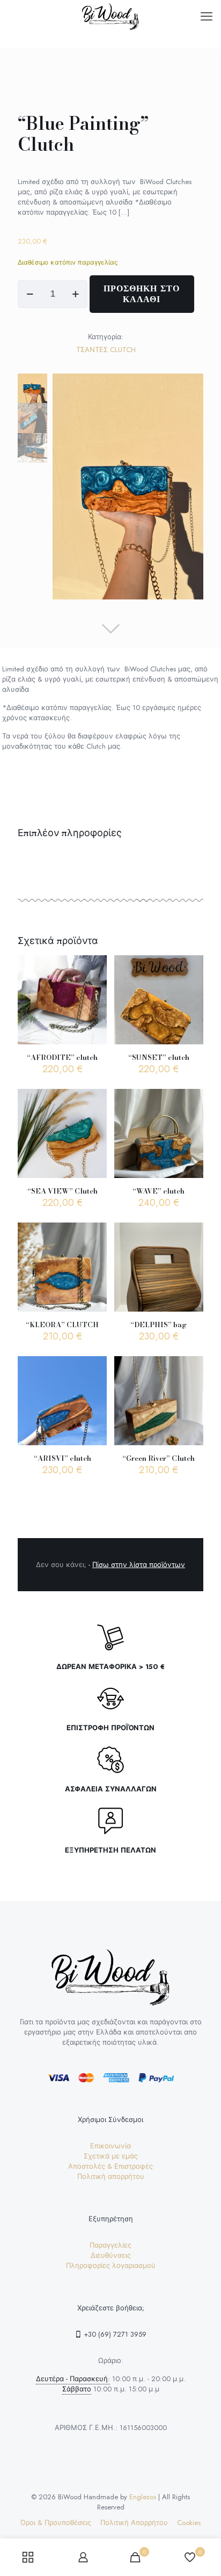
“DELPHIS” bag (159, 1324)
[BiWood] (110, 16)
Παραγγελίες (110, 2245)
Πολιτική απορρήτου (111, 2176)
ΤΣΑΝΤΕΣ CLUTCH (106, 350)
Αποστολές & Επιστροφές (110, 2166)
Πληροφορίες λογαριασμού (111, 2266)
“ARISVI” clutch (62, 1458)
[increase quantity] (75, 294)
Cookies (189, 2523)
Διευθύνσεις (111, 2255)
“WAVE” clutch (159, 1191)
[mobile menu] (207, 16)
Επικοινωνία (110, 2146)
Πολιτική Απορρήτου (134, 2523)
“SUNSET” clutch (159, 1057)
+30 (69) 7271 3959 (114, 2334)
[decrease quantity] (30, 294)
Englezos (143, 2497)
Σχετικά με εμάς (111, 2156)
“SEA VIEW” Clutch (62, 1191)
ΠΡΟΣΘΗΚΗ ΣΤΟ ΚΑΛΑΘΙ (142, 294)
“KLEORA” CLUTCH (62, 1324)
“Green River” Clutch (159, 1458)
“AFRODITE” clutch (62, 1057)
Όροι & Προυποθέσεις (56, 2523)
